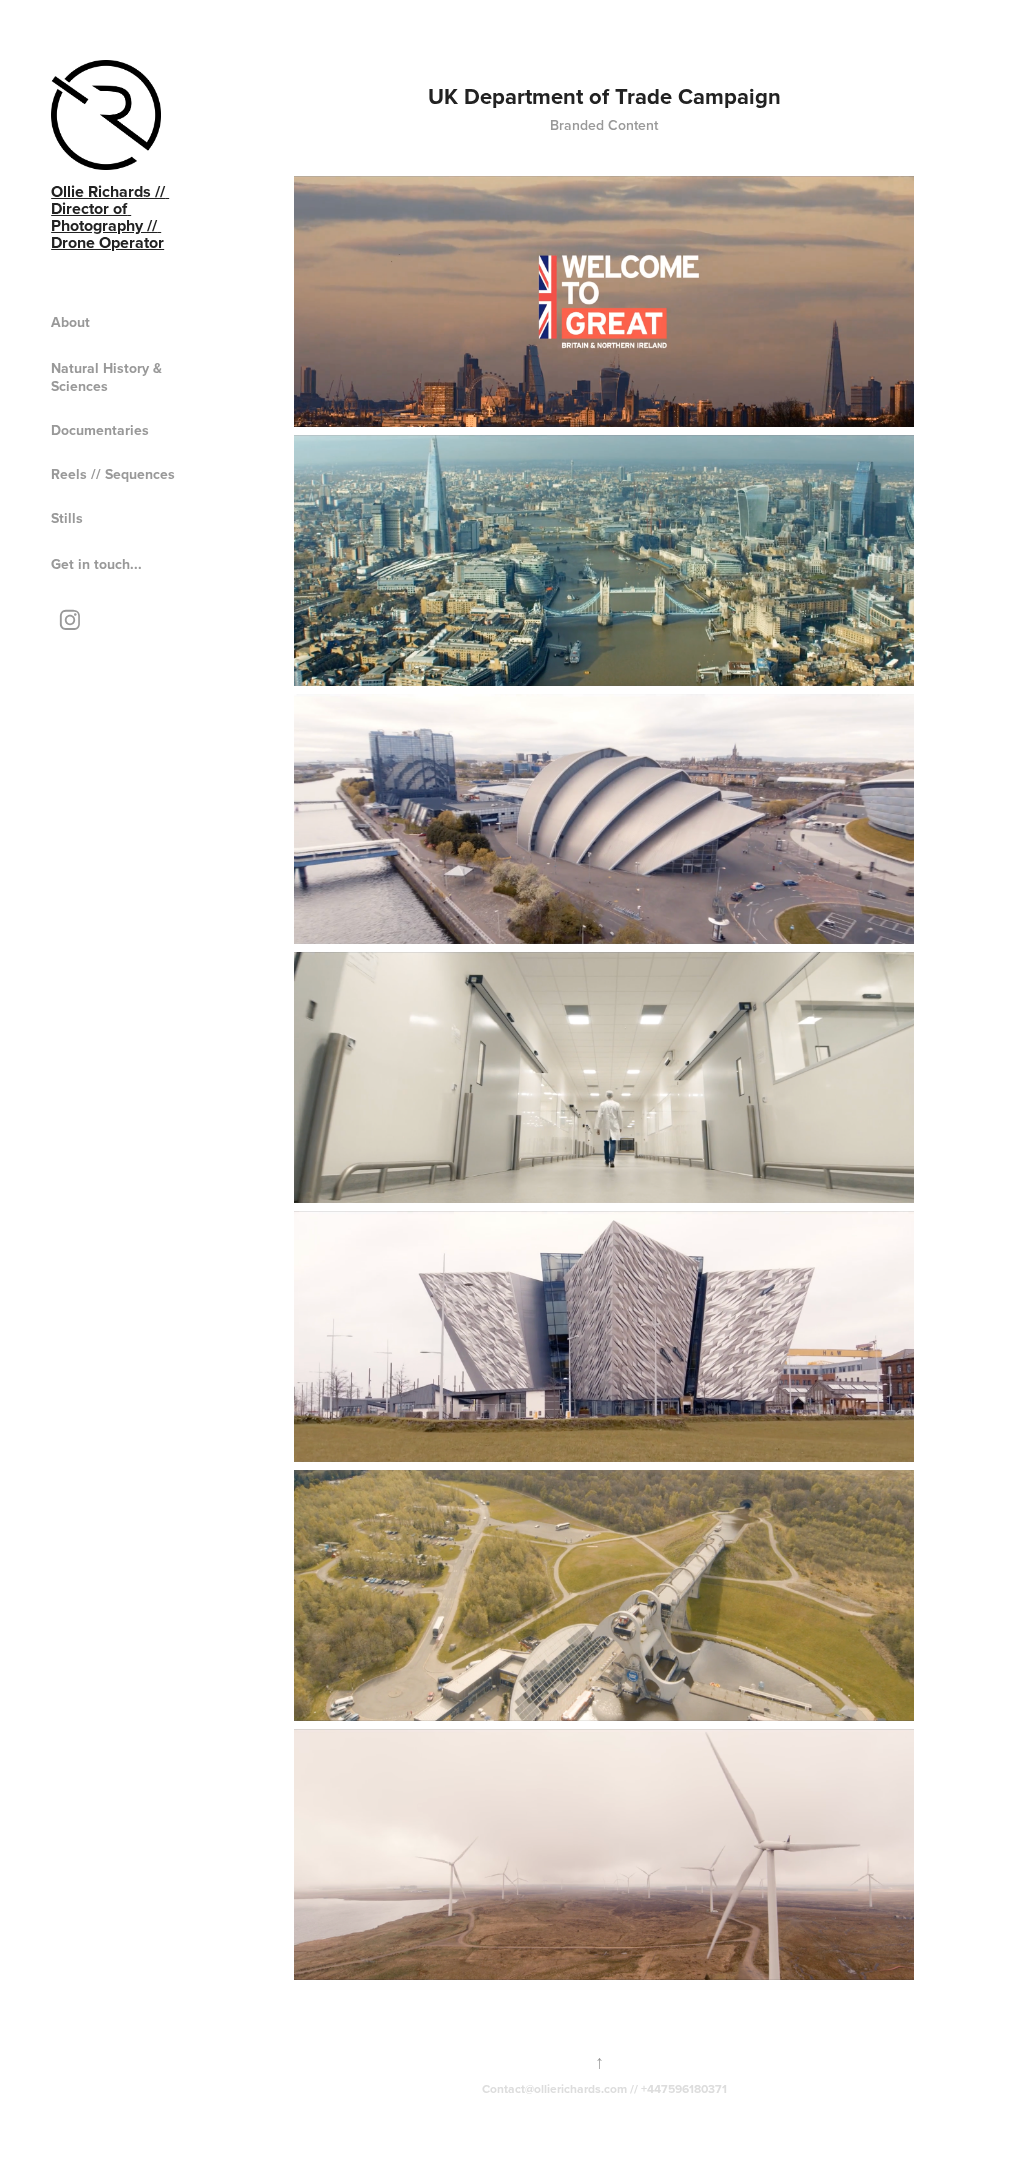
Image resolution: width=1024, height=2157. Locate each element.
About (70, 322)
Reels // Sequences (113, 474)
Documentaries (100, 430)
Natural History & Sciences (106, 377)
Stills (67, 518)
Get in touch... (96, 564)
